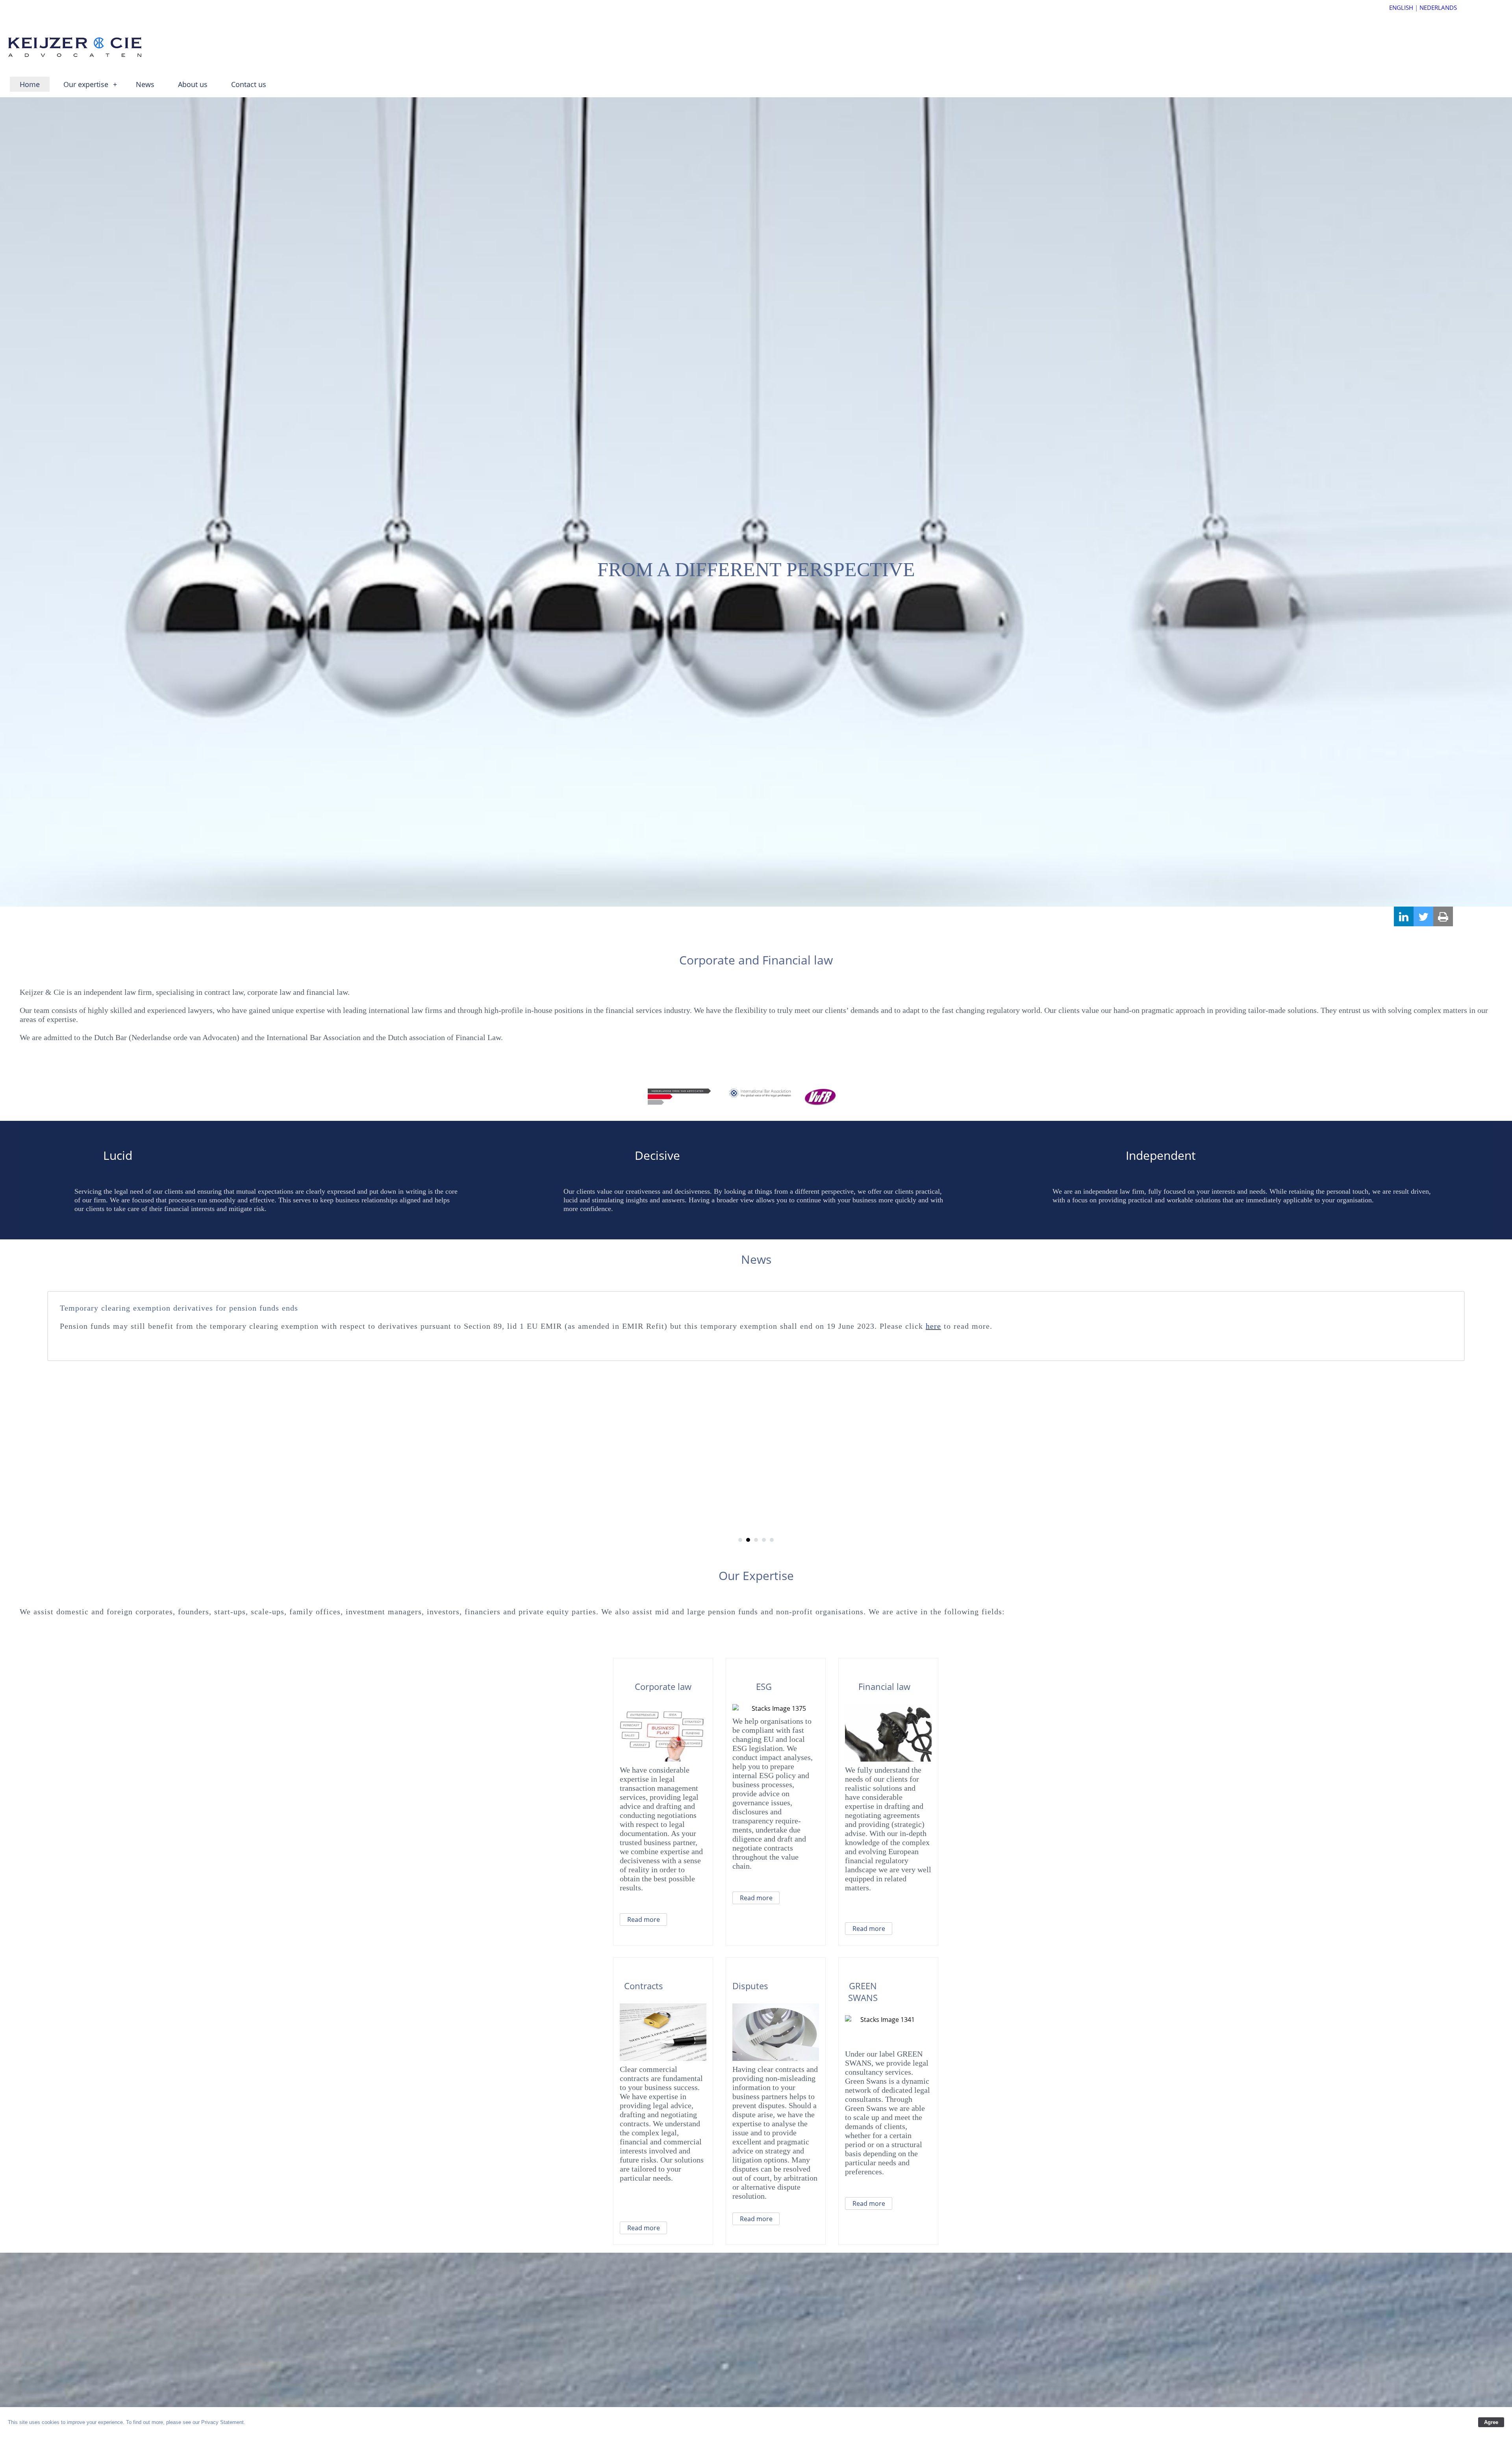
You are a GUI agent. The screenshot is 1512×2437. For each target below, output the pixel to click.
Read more (644, 1920)
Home (30, 84)
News (145, 84)
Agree (1491, 2422)
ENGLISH (1401, 7)
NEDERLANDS (1438, 7)
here (573, 1308)
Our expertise (90, 84)
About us (193, 84)
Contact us (249, 84)
